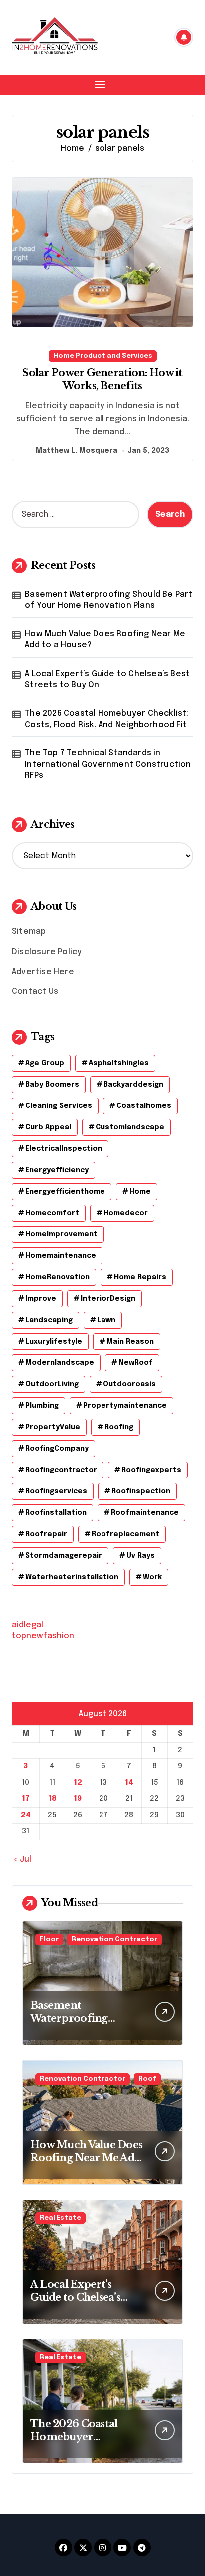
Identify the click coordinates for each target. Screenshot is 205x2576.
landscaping (49, 1320)
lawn (106, 1320)
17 (26, 1799)
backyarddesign (133, 1085)
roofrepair (46, 1534)
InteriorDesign (108, 1299)
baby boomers (52, 1085)
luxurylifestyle (54, 1342)
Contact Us (35, 992)
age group (45, 1063)
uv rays (141, 1556)
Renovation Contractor (114, 1939)
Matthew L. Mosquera (77, 451)
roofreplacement (125, 1534)
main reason (130, 1342)
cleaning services (59, 1106)
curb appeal (48, 1127)
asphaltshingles (119, 1063)
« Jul (23, 1860)
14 (129, 1783)
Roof (147, 2079)
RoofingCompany (57, 1449)
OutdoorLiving (52, 1384)
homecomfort (52, 1213)
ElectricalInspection (64, 1149)
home (140, 1192)
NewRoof (136, 1363)
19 (78, 1799)
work (152, 1577)
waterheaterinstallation (72, 1577)
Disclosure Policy (47, 952)
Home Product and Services (103, 356)
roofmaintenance (145, 1513)
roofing (119, 1427)
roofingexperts (151, 1470)
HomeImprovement (61, 1234)
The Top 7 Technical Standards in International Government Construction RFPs (108, 764)
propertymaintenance (125, 1406)
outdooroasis (129, 1384)
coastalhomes (144, 1106)
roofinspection (141, 1491)
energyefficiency (57, 1170)
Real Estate (60, 2218)
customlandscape (130, 1127)
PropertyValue (53, 1427)
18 (52, 1799)
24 (26, 1815)
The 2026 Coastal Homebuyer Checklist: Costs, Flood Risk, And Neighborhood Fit (106, 719)
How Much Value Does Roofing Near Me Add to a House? (105, 640)
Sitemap (29, 931)
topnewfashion (43, 1636)
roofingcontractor (61, 1470)
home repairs (140, 1277)
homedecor (126, 1213)
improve (41, 1299)
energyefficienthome (65, 1192)
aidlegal (28, 1625)
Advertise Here (43, 972)
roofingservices (56, 1491)
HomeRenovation (57, 1277)
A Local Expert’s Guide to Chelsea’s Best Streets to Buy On (107, 679)
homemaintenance (61, 1256)
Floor (49, 1939)
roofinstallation (56, 1513)
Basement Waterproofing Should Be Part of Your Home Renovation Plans (108, 600)
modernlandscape (60, 1363)
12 (78, 1783)
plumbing (42, 1406)
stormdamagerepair (64, 1556)
